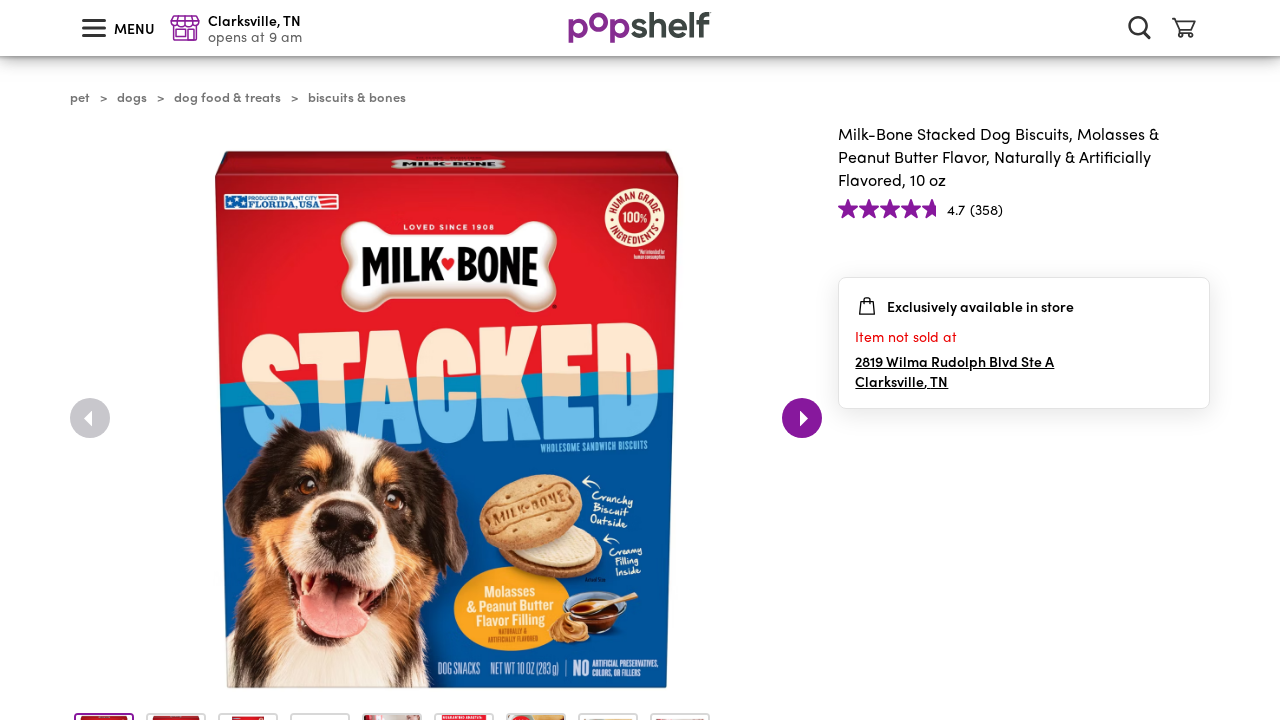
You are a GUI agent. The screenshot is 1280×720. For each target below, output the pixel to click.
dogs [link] (132, 97)
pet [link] (80, 97)
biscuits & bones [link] (357, 97)
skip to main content (9, 1)
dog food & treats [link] (227, 97)
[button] (1194, 249)
